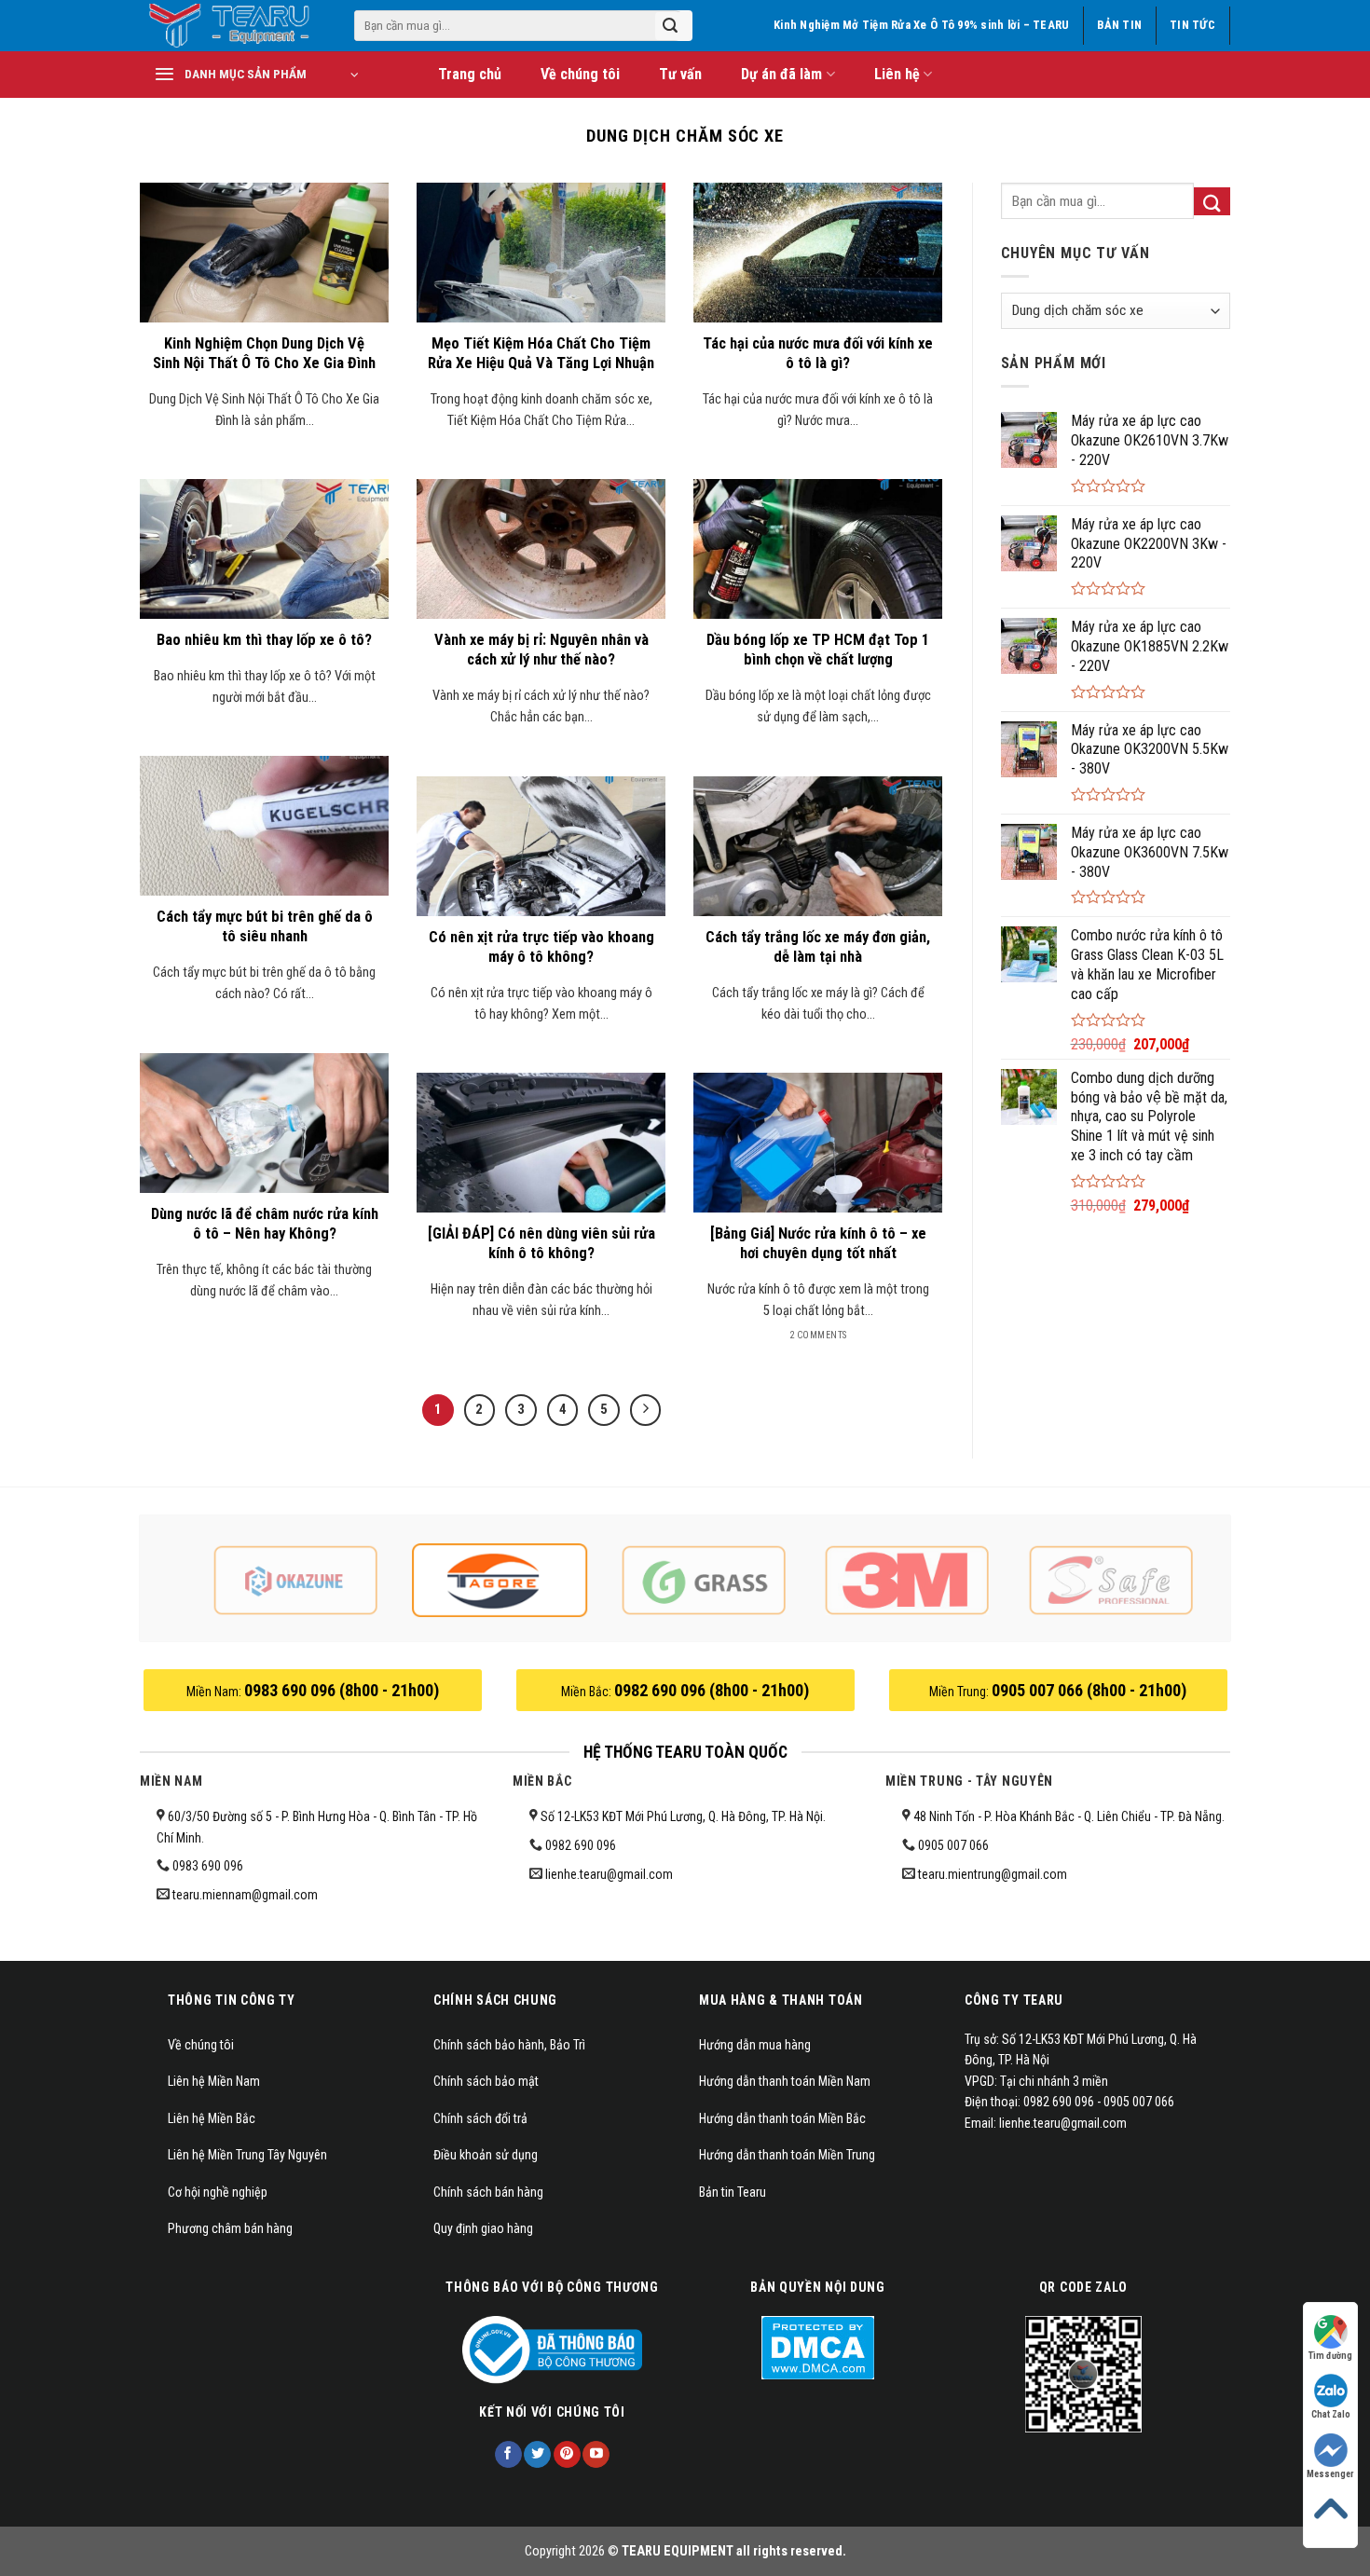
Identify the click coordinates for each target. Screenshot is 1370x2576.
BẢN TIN (1119, 25)
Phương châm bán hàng (230, 2228)
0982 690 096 (581, 1845)
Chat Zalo (1331, 2414)
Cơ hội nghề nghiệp (218, 2192)
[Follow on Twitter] (537, 2455)
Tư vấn (680, 74)
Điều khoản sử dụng (486, 2155)
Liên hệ (897, 74)
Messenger (1330, 2474)
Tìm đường (1330, 2356)
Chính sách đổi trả (480, 2118)
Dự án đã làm (781, 74)
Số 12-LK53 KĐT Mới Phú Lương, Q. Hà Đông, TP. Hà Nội (680, 1816)
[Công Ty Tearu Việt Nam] (233, 26)
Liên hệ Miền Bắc (212, 2118)
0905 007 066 (953, 1845)
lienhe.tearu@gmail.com (609, 1874)
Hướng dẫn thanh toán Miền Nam (785, 2081)
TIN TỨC (1192, 25)
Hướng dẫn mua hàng (755, 2045)
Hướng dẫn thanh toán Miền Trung (787, 2155)
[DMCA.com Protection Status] (818, 2347)
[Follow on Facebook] (508, 2455)
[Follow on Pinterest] (567, 2455)
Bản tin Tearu (733, 2192)
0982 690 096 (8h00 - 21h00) (712, 1690)
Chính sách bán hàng (488, 2192)
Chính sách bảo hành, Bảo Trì (509, 2045)
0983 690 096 (208, 1866)
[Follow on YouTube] (596, 2455)
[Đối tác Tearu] (296, 1580)
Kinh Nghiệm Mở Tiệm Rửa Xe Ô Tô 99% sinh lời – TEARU (921, 25)
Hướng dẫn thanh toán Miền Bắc (782, 2118)
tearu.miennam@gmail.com (245, 1895)
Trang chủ (470, 74)
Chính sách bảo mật (486, 2081)
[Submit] (671, 26)
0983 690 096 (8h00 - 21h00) (342, 1690)
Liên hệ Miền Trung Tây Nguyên (247, 2155)
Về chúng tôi (580, 74)
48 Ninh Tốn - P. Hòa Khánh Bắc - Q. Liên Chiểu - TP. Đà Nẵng (1066, 1816)
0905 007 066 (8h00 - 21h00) (1089, 1690)
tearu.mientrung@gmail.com (993, 1874)
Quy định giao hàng (483, 2228)
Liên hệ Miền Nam (214, 2081)
